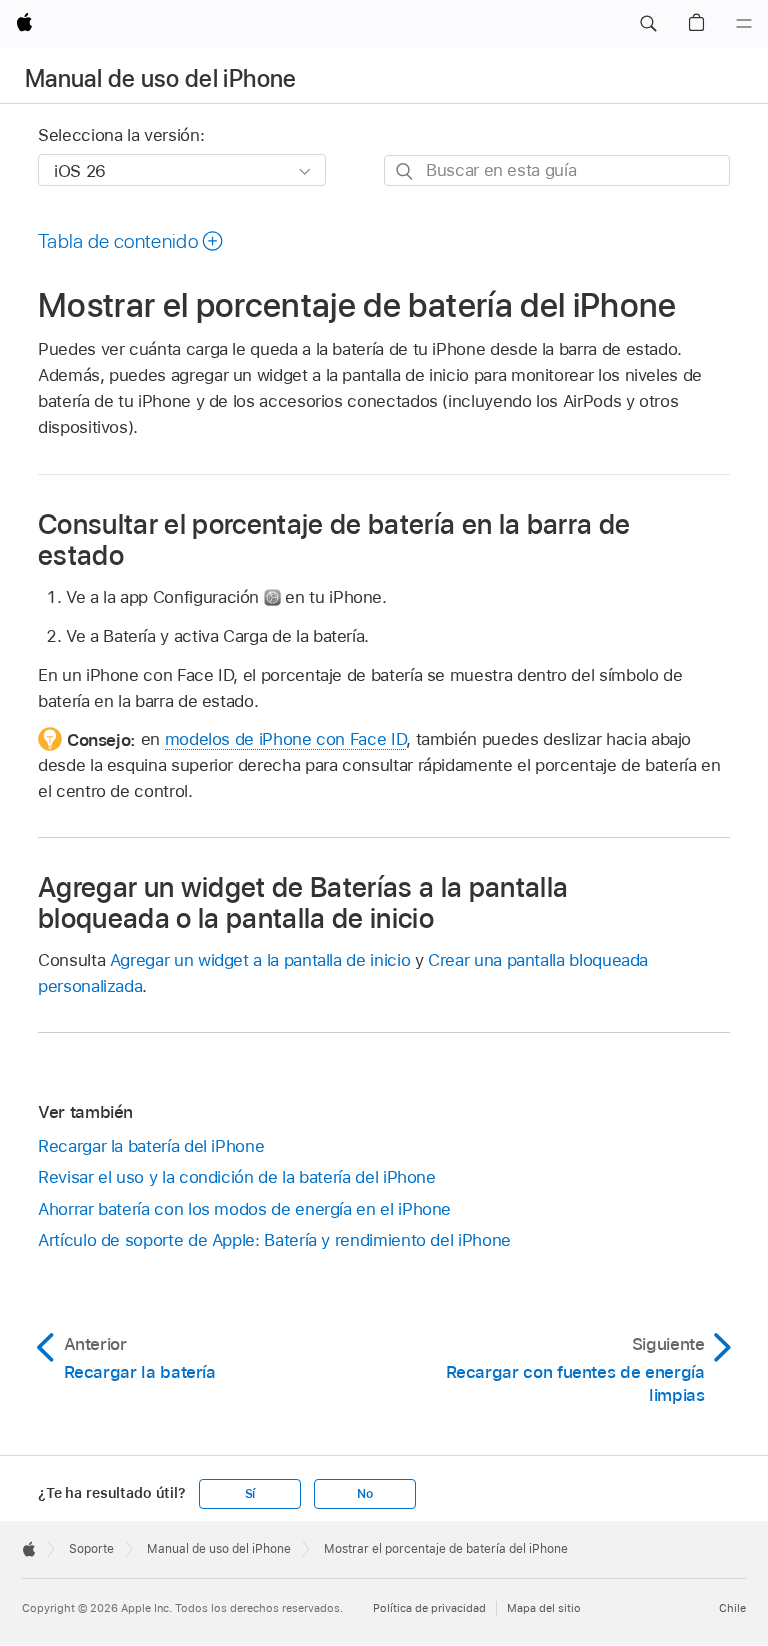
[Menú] (744, 24)
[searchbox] (557, 170)
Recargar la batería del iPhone (151, 1146)
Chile (732, 1608)
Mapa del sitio (544, 1608)
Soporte (91, 1549)
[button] (648, 24)
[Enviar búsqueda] (405, 171)
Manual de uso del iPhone (161, 78)
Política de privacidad (429, 1608)
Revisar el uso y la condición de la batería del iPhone (237, 1177)
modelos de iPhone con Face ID (286, 739)
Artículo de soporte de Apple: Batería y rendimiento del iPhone (274, 1240)
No (365, 1494)
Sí (250, 1494)
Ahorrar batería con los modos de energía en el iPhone (244, 1209)
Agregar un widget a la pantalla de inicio (260, 960)
